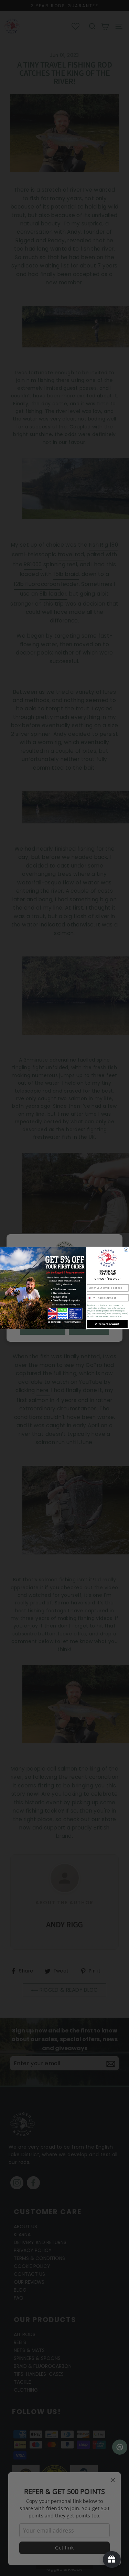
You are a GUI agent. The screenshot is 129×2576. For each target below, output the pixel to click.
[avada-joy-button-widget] (112, 2559)
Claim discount (107, 1324)
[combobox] (91, 1298)
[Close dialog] (126, 1250)
